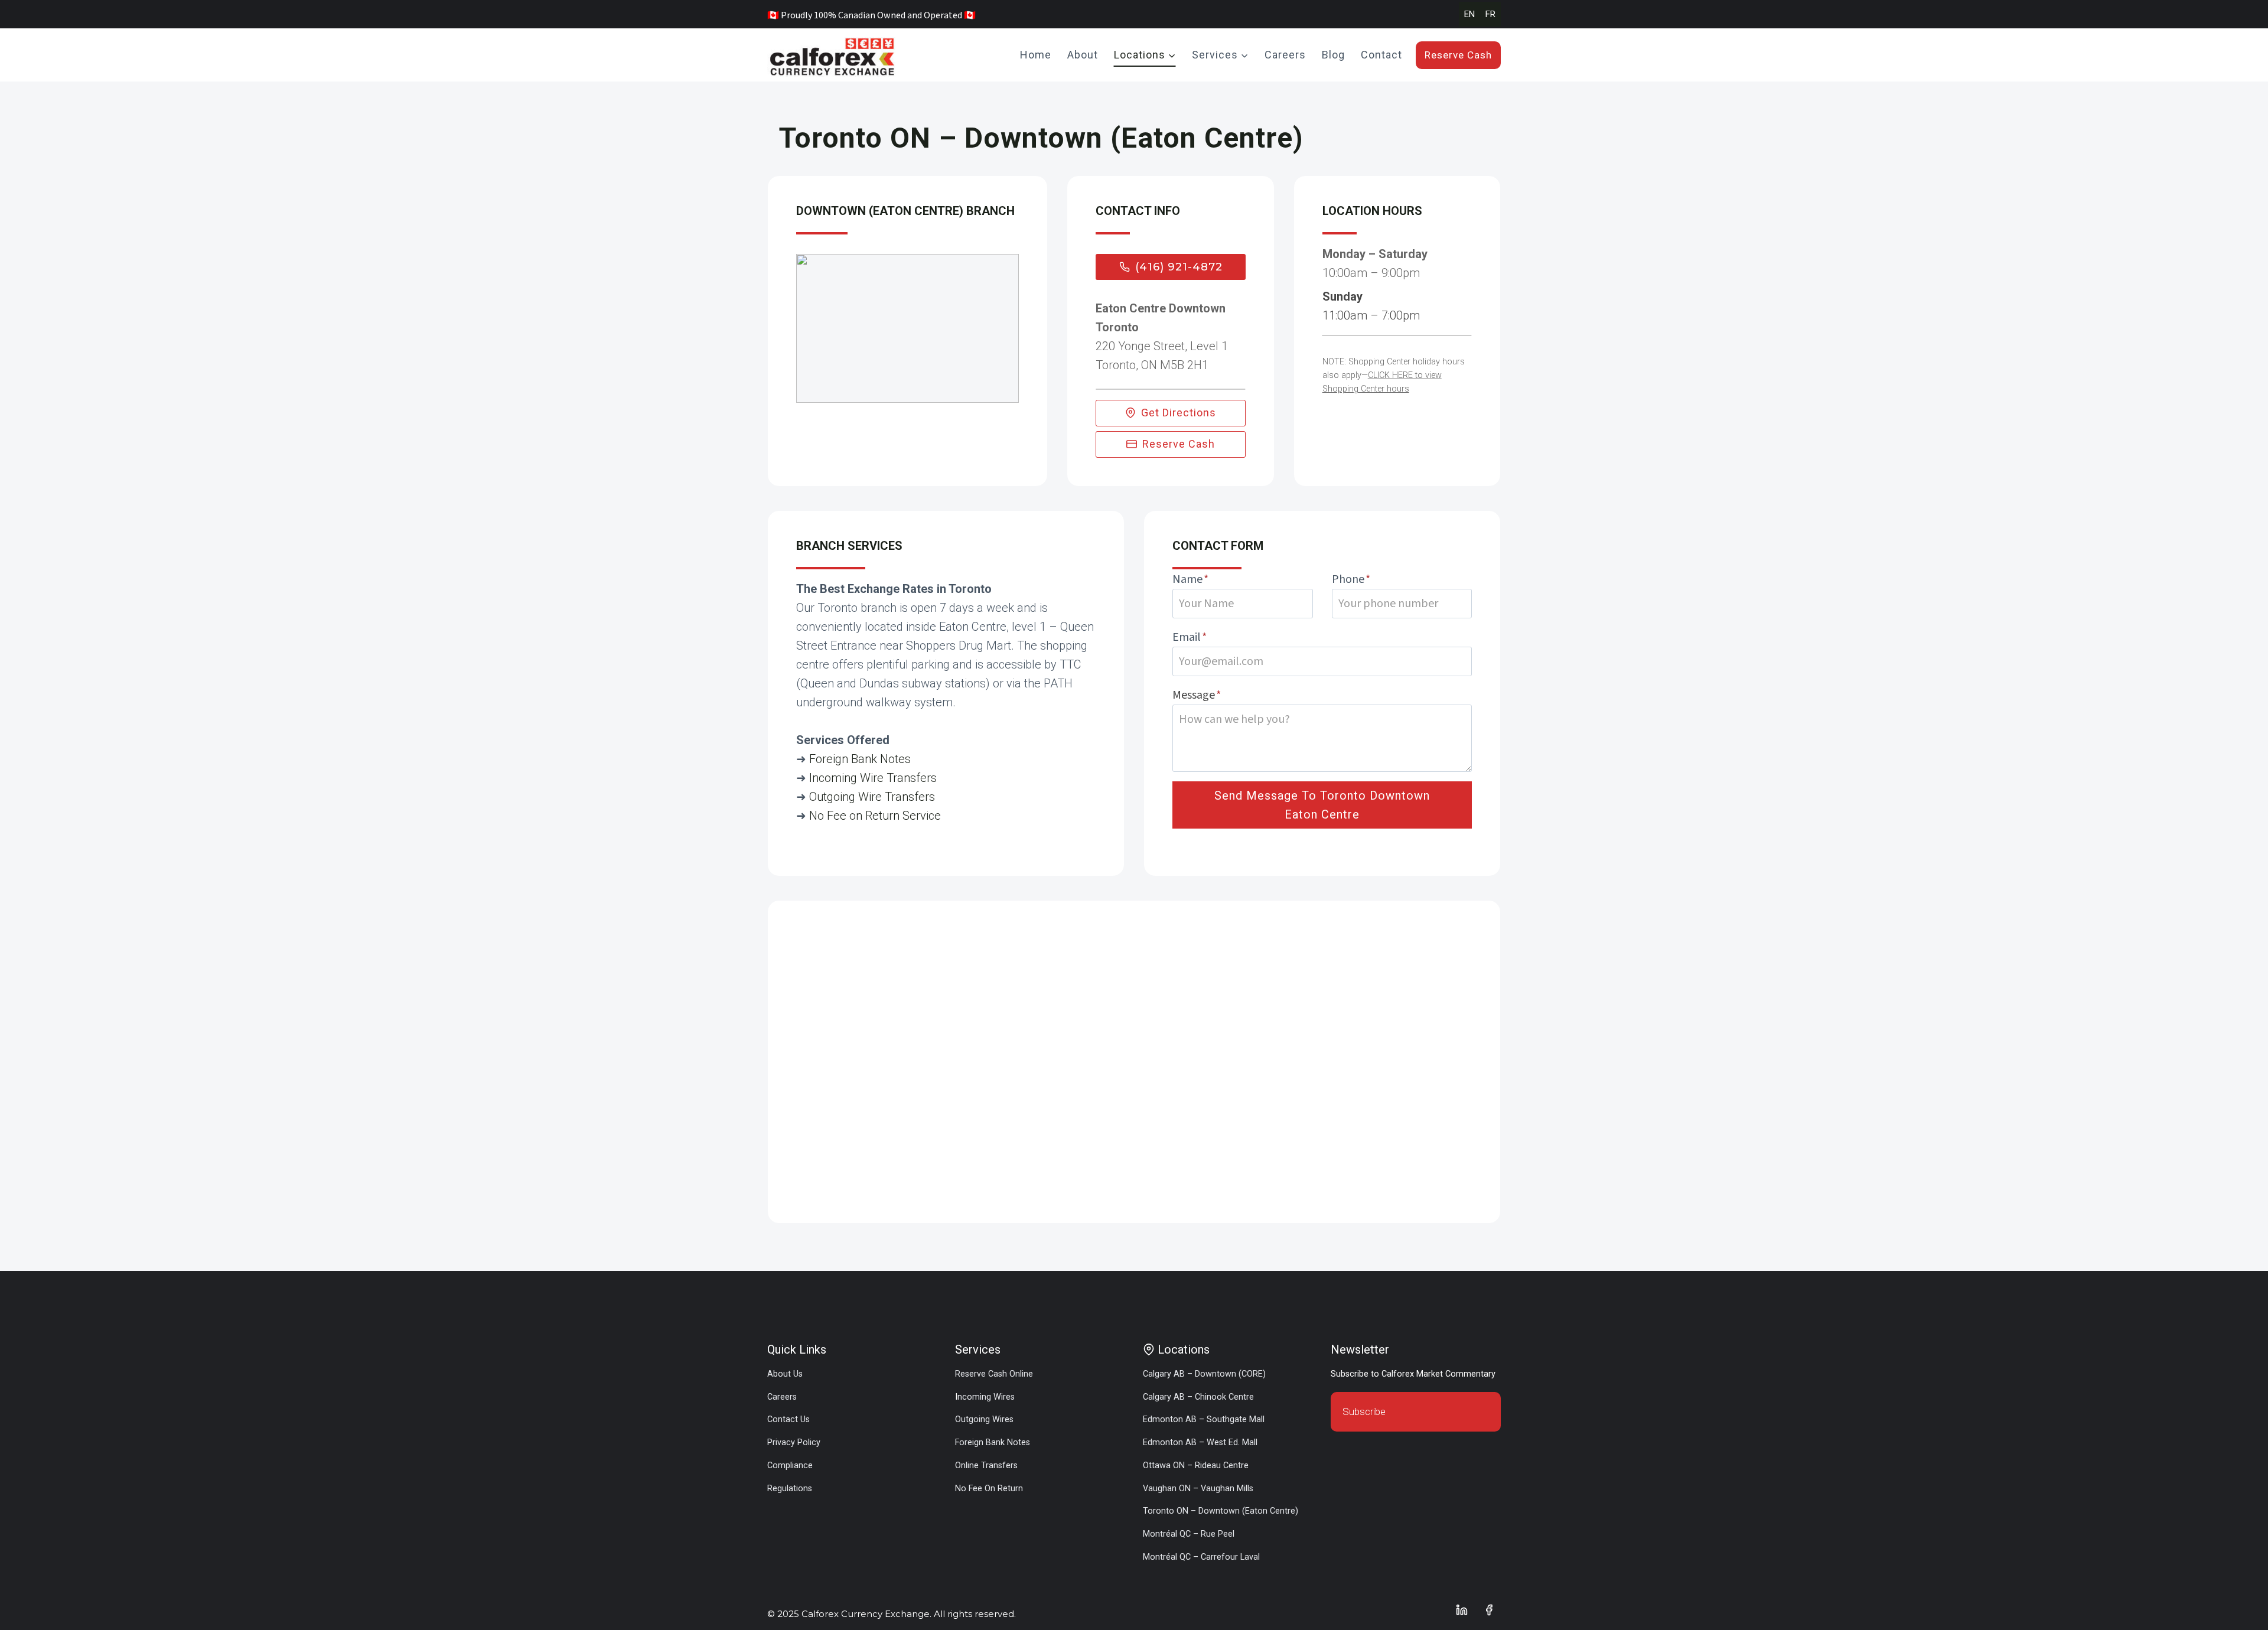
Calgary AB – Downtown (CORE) (1204, 1374)
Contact (1381, 55)
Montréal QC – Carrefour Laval (1201, 1557)
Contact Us (788, 1419)
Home (1036, 55)
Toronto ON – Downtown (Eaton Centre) (1221, 1511)
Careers (1285, 55)
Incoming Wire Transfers (873, 778)
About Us (785, 1374)
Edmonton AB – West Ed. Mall (1200, 1442)
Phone (1351, 579)
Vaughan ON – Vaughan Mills (1198, 1489)
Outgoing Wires (984, 1419)
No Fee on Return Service (875, 816)
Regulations (790, 1489)
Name (1190, 579)
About (1083, 55)
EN (1469, 14)
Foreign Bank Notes (860, 759)
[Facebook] (1489, 1610)
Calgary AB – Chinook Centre (1198, 1397)
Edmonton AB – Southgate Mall (1204, 1419)
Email (1190, 637)
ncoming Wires (986, 1397)
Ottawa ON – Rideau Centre (1196, 1466)
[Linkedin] (1462, 1610)
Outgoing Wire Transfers (872, 797)
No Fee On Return (989, 1489)
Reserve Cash (1458, 55)
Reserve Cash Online (994, 1374)
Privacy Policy (794, 1442)
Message (1197, 695)
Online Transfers (986, 1466)
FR (1490, 14)
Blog (1333, 55)
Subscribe (1364, 1411)
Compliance (790, 1466)
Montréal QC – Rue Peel (1189, 1534)
